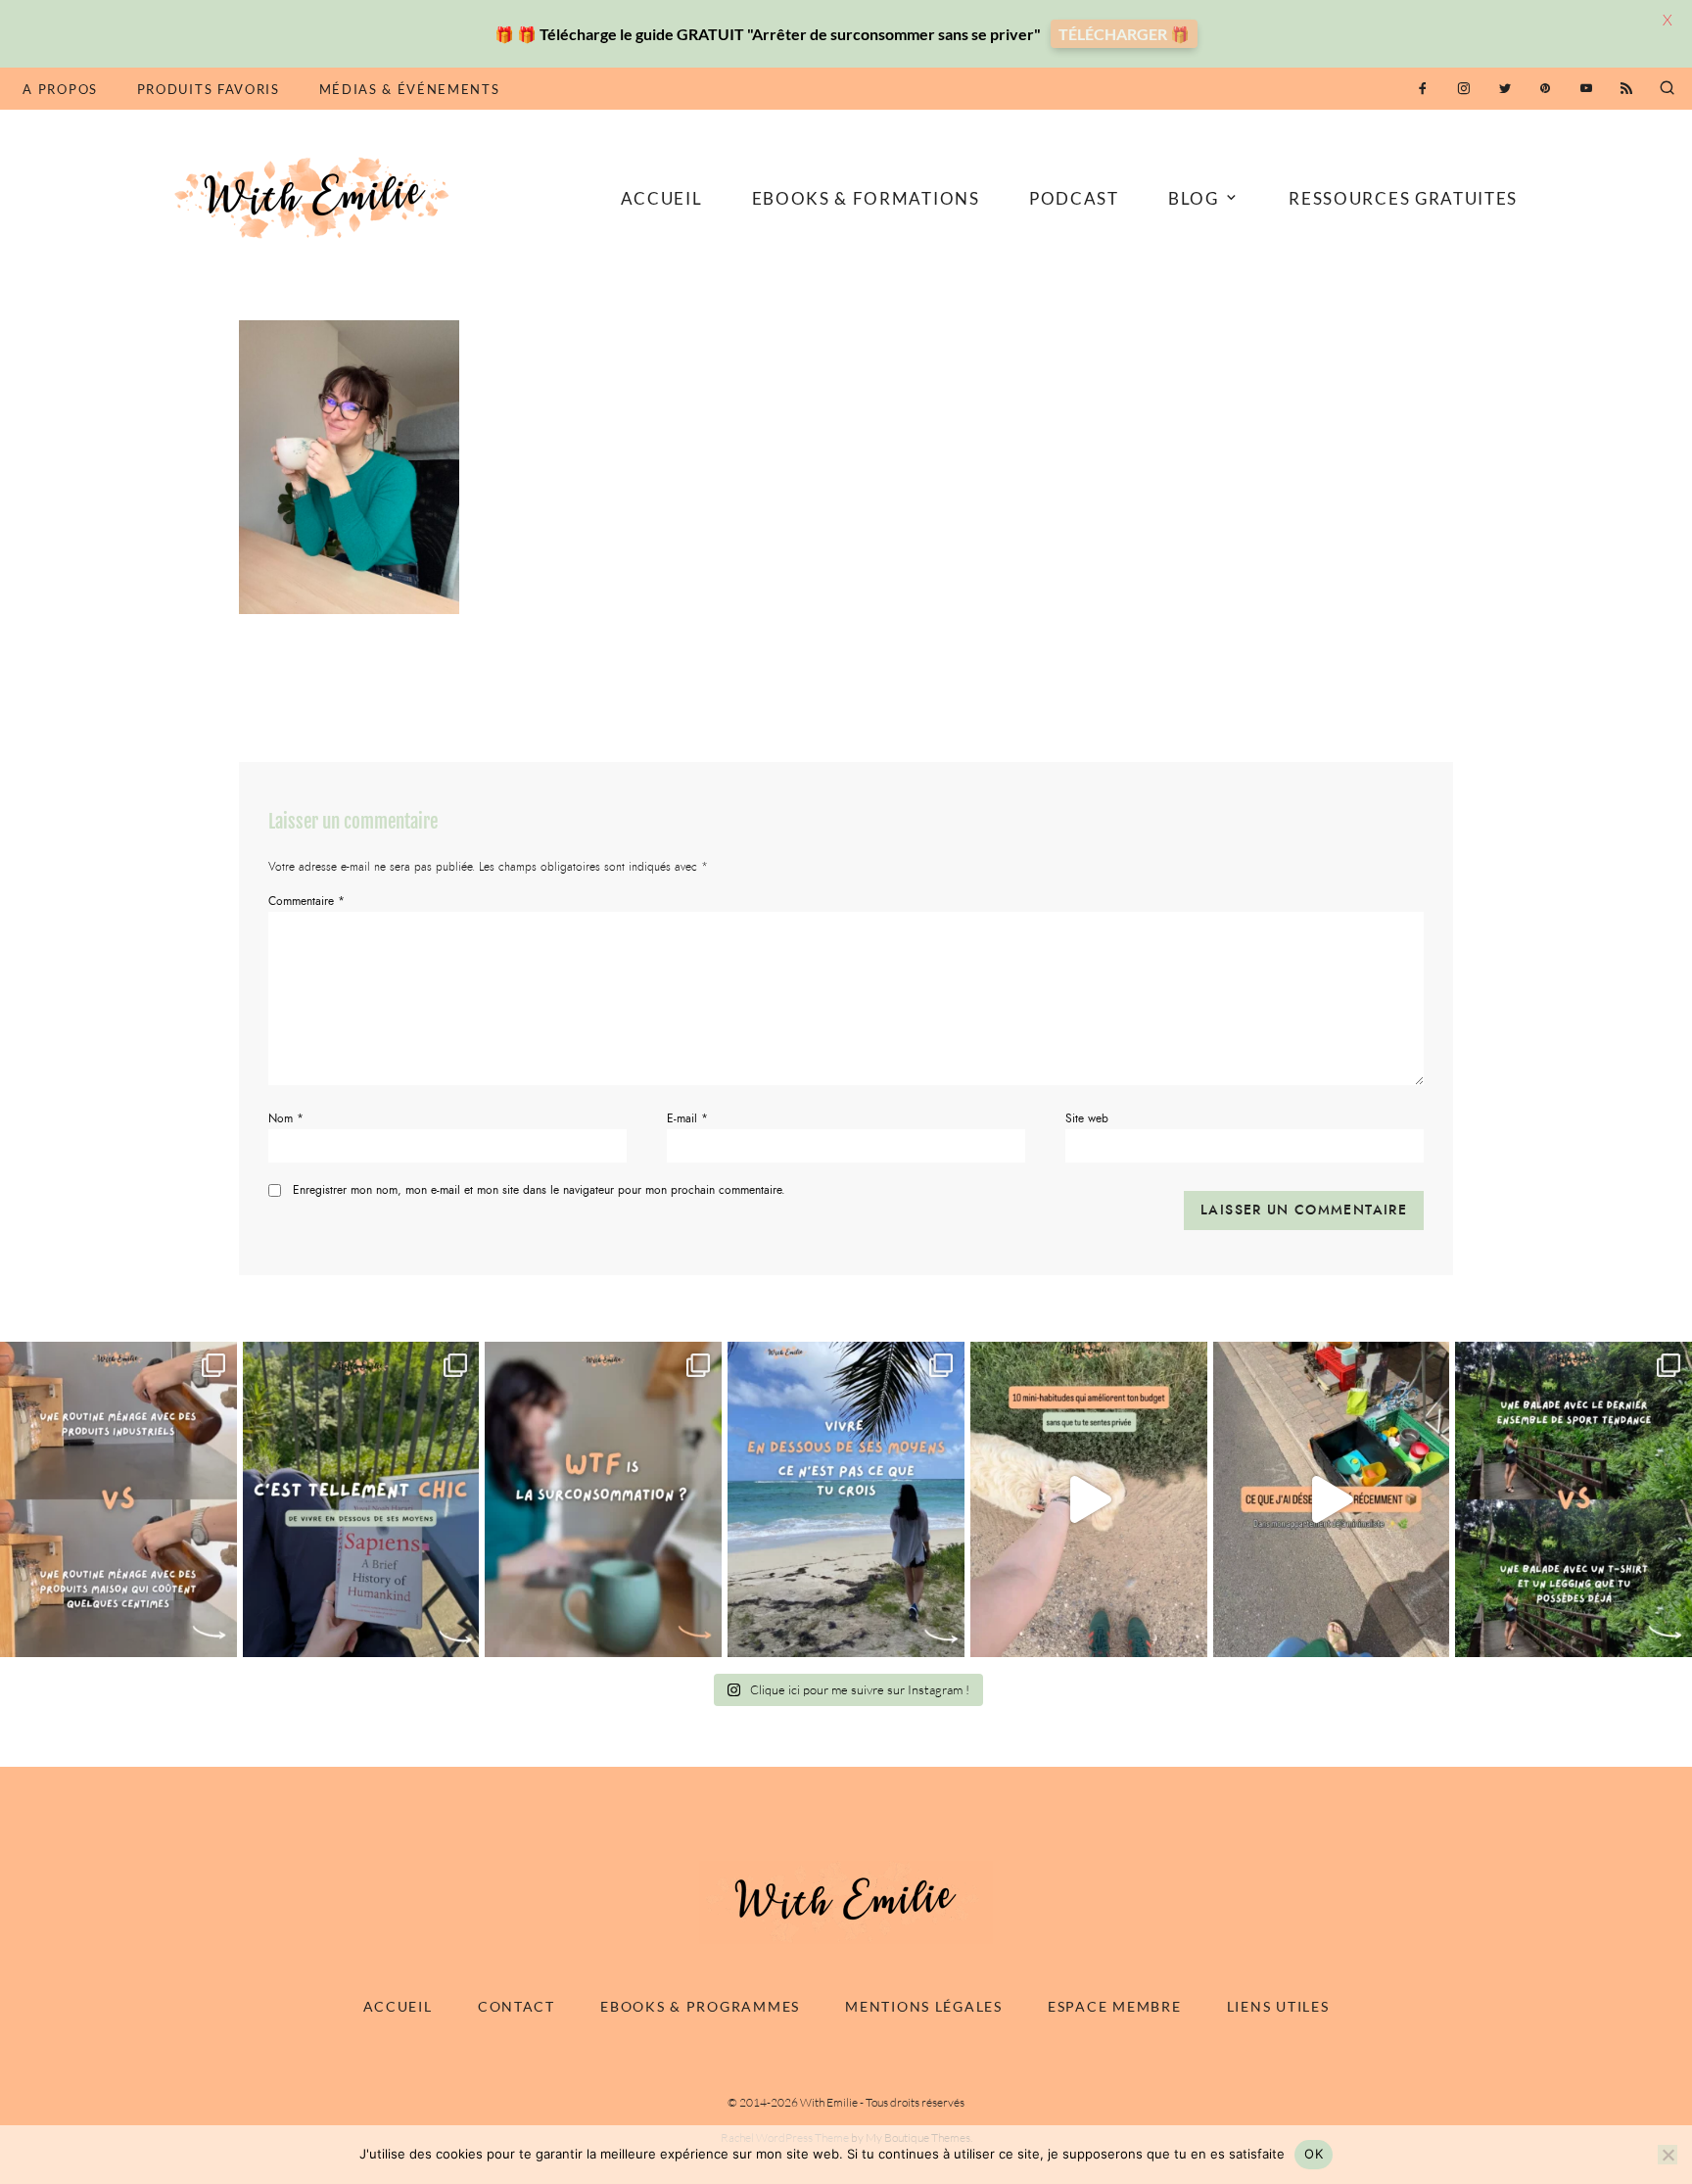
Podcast (1074, 198)
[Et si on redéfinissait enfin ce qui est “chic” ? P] (361, 1499)
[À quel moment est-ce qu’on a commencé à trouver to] (603, 1499)
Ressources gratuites (1403, 198)
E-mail (687, 1118)
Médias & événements (410, 89)
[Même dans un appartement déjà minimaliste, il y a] (1332, 1499)
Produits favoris (209, 89)
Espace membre (1114, 2006)
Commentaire (306, 901)
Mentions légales (924, 2006)
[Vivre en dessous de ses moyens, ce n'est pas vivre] (846, 1499)
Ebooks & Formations (866, 198)
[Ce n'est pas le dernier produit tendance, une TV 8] (118, 1499)
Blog (1194, 198)
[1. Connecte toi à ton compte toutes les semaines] (1089, 1499)
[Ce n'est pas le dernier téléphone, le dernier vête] (1574, 1499)
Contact (517, 2006)
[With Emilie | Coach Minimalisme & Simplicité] (315, 196)
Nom (286, 1118)
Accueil (662, 198)
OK (1314, 2154)
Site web (1087, 1118)
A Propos (60, 89)
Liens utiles (1278, 2006)
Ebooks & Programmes (700, 2006)
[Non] (1668, 2155)
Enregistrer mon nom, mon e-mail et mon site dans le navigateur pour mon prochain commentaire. (539, 1190)
